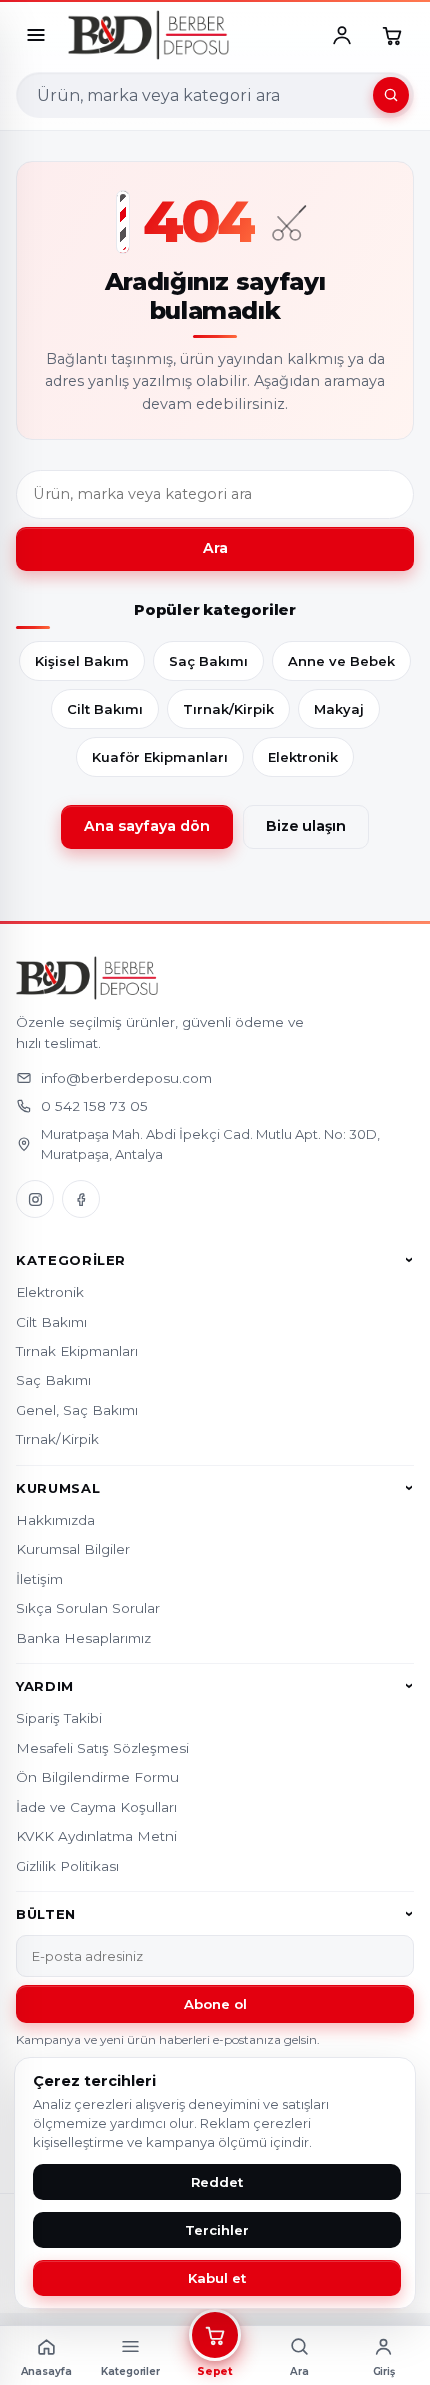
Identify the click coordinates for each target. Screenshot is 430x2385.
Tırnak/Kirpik (228, 709)
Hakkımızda (55, 1520)
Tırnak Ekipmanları (77, 1351)
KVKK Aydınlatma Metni (96, 1836)
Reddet (217, 2182)
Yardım (45, 1686)
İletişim (39, 1579)
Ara (215, 548)
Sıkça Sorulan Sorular (88, 1608)
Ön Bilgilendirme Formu (97, 1777)
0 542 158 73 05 (94, 1106)
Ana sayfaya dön (147, 826)
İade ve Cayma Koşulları (96, 1807)
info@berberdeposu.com (126, 1078)
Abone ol (215, 2004)
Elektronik (303, 757)
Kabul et (217, 2278)
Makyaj (339, 709)
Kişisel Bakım (82, 661)
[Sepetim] (392, 35)
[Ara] (391, 95)
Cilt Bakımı (105, 709)
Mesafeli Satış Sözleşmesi (102, 1748)
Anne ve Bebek (341, 661)
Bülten (46, 1914)
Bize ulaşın (306, 826)
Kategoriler (71, 1260)
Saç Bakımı (208, 661)
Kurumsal (58, 1488)
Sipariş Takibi (59, 1718)
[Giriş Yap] (342, 35)
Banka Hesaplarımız (83, 1638)
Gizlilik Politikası (67, 1866)
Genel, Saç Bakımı (77, 1410)
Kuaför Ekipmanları (160, 757)
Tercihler (217, 2230)
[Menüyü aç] (36, 35)
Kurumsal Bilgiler (73, 1549)
